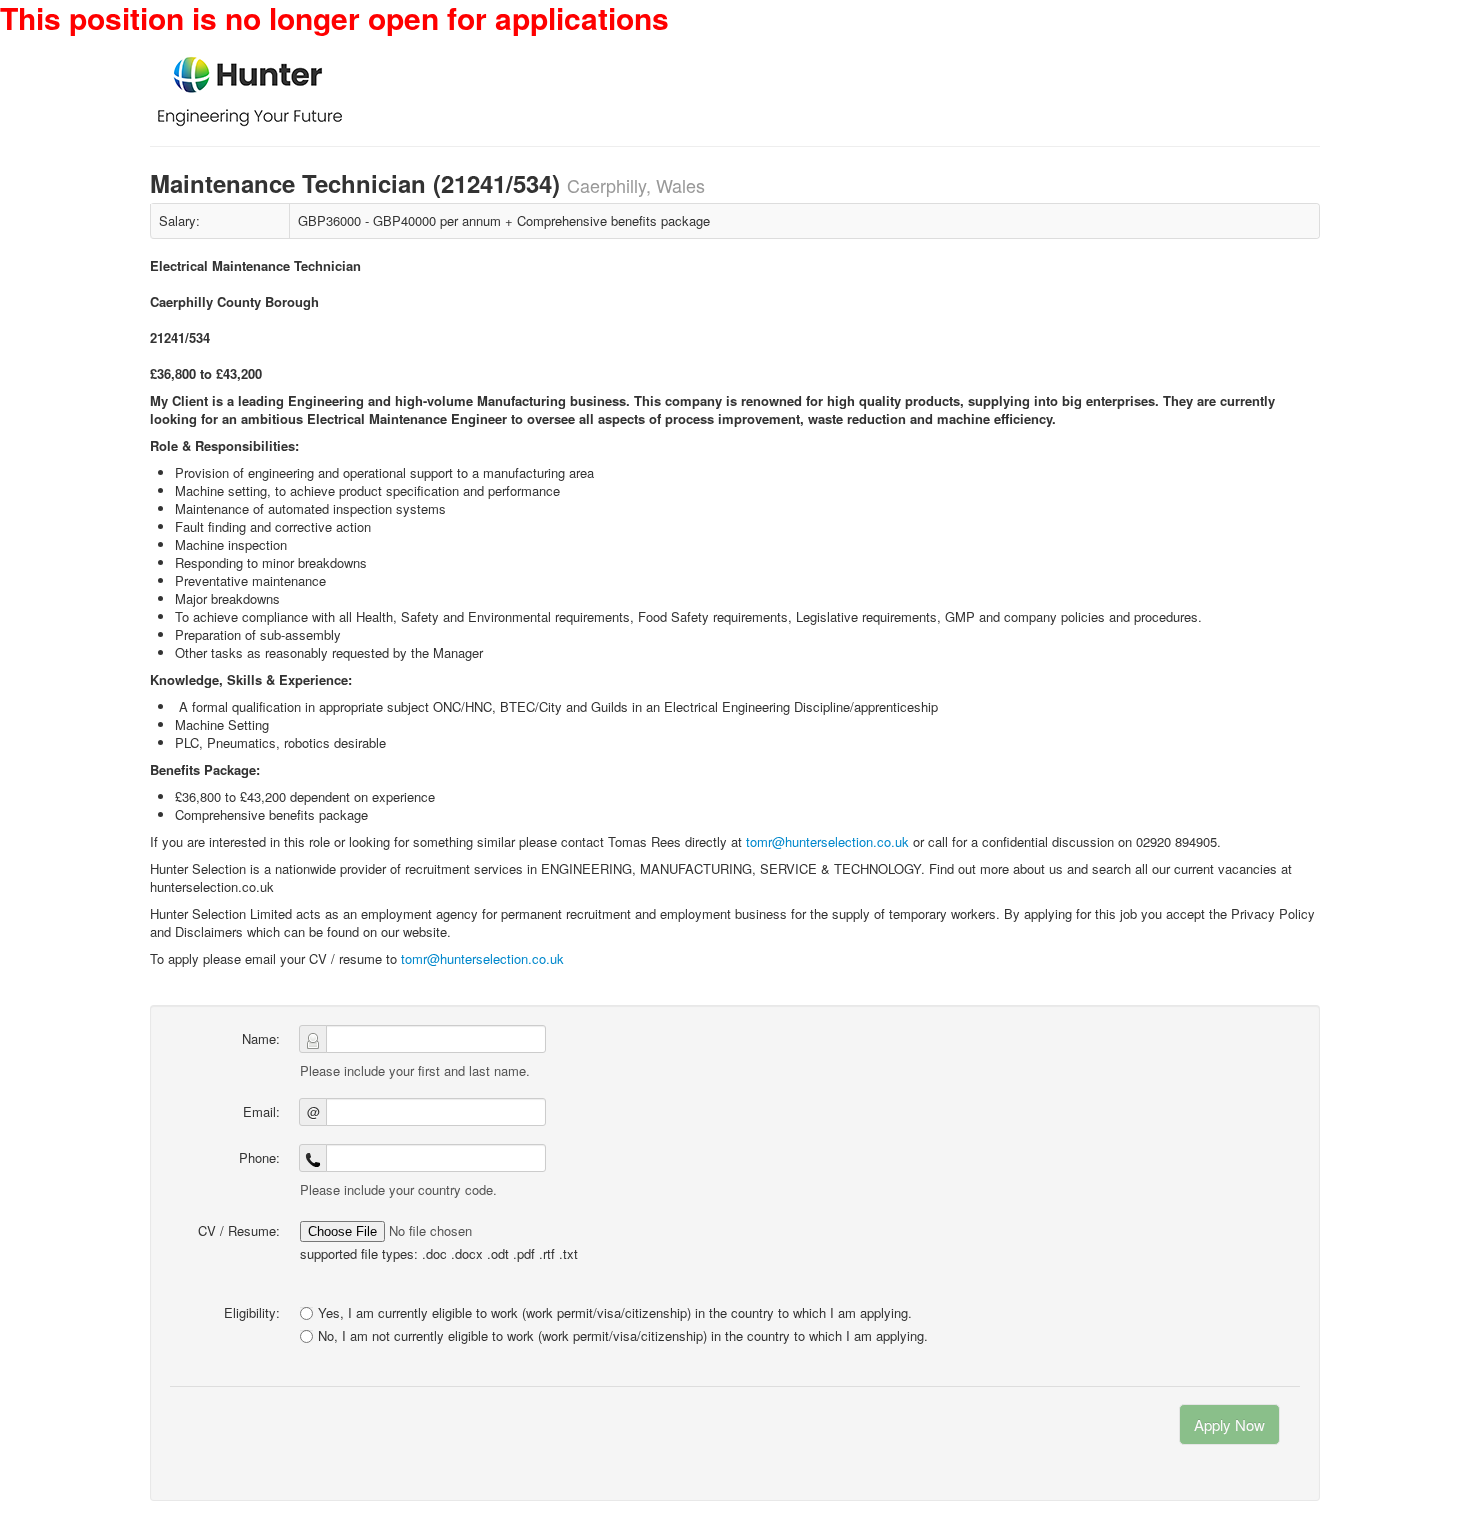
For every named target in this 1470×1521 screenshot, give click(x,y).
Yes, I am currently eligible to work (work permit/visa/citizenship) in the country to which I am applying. (615, 1312)
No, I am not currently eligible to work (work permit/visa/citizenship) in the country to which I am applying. (623, 1336)
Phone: (259, 1157)
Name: (261, 1038)
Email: (261, 1111)
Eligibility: (252, 1312)
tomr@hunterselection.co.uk (827, 841)
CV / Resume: (239, 1230)
